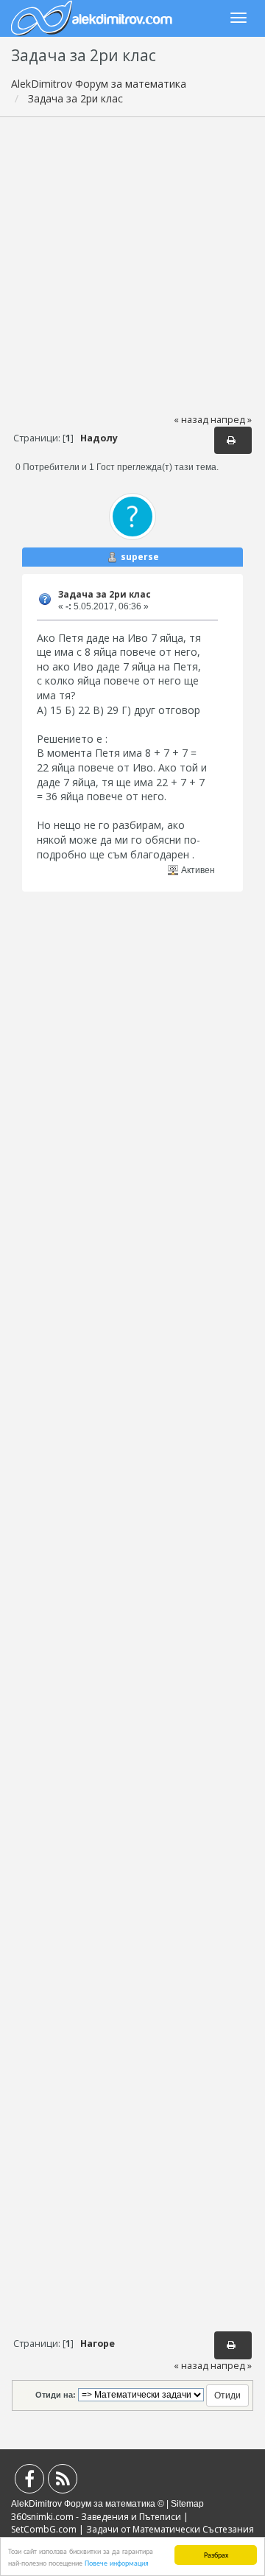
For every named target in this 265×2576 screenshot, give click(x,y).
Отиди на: (56, 2395)
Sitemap (187, 2504)
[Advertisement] (132, 265)
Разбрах (216, 2554)
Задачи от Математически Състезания (170, 2529)
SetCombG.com (44, 2529)
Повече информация (117, 2562)
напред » (231, 420)
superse (140, 557)
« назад (191, 420)
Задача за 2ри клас (105, 594)
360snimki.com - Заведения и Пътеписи (96, 2517)
